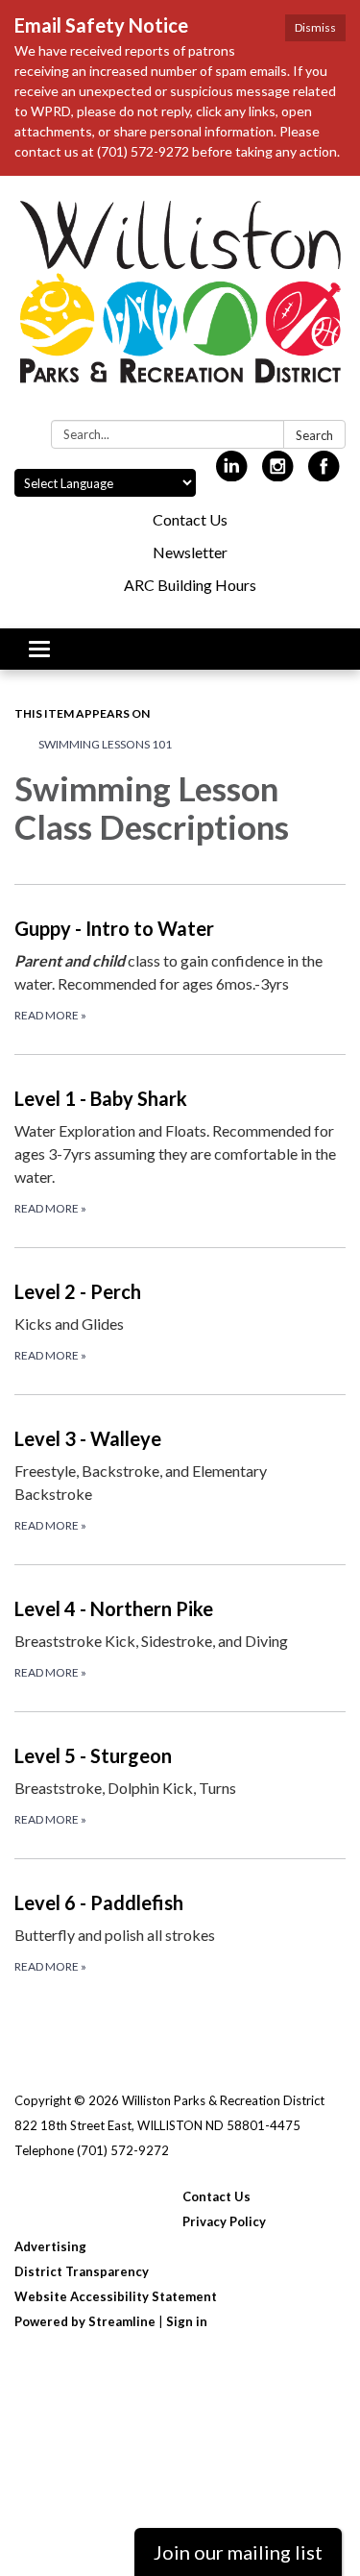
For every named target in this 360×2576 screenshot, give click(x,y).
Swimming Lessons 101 (105, 744)
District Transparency (82, 2271)
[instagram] (278, 473)
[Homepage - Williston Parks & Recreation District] (180, 302)
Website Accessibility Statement (116, 2296)
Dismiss (315, 27)
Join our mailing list (238, 2552)
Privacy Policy (224, 2221)
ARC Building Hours (190, 585)
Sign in (187, 2321)
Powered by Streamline (85, 2321)
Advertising (50, 2246)
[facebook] (324, 473)
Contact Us (190, 519)
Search (314, 435)
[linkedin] (232, 473)
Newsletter (190, 552)
